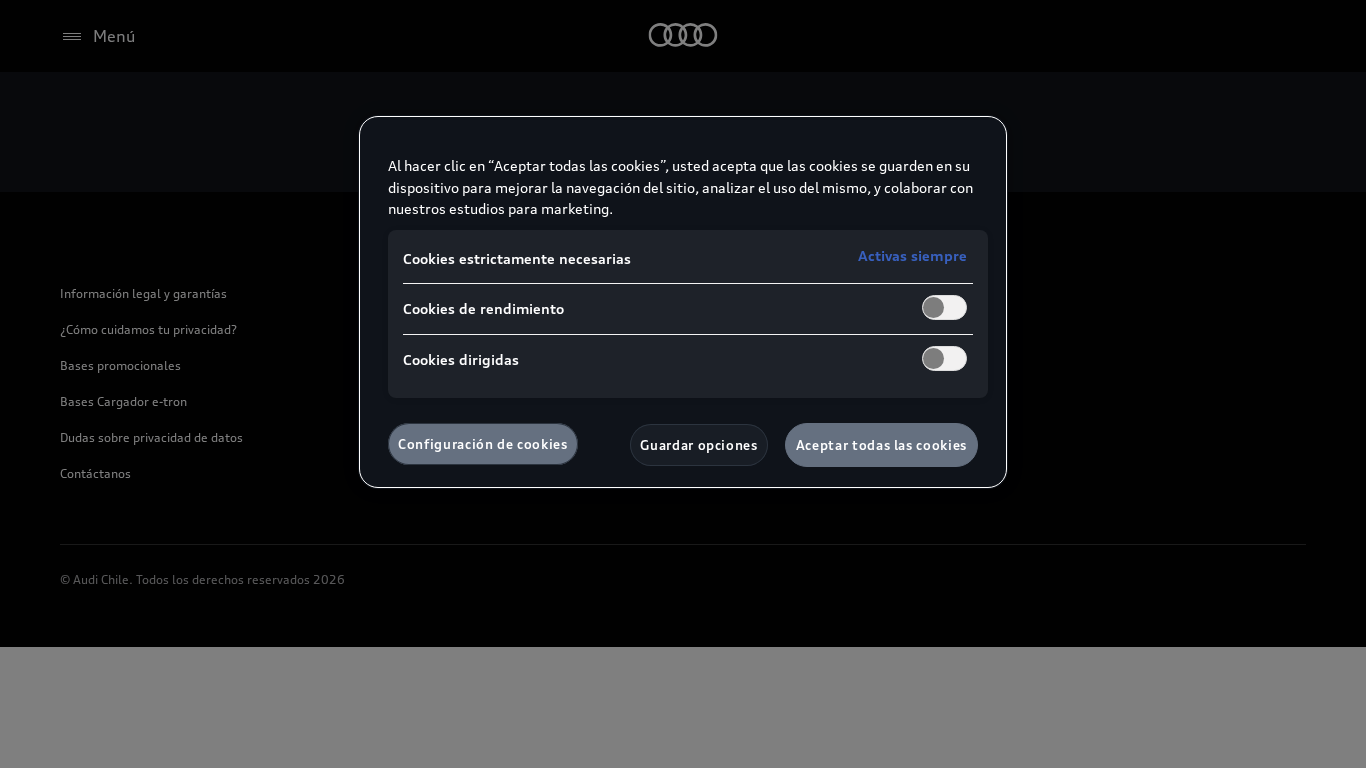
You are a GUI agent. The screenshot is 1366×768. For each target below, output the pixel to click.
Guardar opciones (698, 445)
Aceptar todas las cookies (881, 445)
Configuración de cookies (483, 444)
